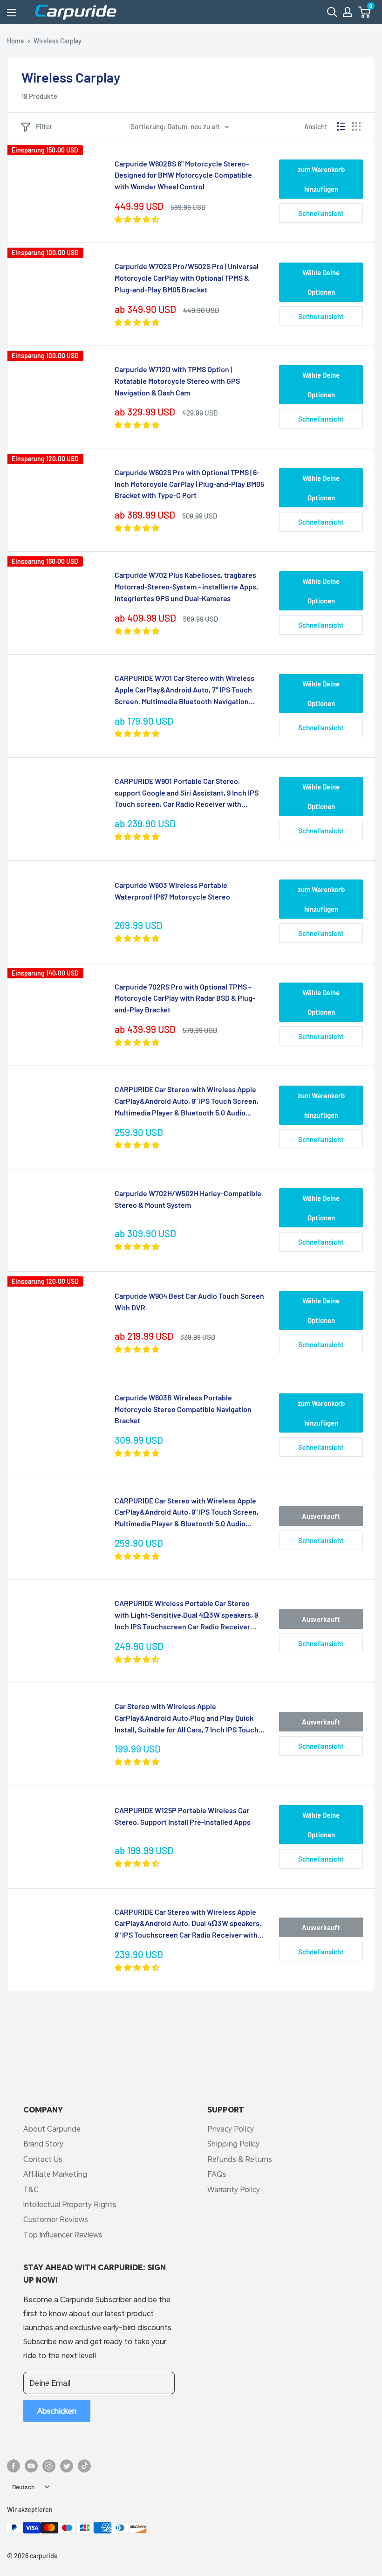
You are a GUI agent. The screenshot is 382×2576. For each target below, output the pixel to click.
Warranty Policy (234, 2189)
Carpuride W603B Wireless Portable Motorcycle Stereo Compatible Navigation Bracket (183, 1409)
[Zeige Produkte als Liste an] (341, 126)
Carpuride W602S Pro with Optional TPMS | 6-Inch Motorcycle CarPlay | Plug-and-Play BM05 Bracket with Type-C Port (189, 484)
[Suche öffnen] (332, 12)
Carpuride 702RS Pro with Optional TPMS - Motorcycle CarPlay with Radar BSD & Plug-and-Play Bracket (185, 998)
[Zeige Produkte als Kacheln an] (356, 126)
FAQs (217, 2174)
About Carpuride (52, 2129)
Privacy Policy (231, 2129)
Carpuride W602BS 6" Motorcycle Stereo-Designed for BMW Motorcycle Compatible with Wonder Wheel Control (183, 175)
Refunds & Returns (240, 2159)
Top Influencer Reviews (63, 2234)
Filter (44, 126)
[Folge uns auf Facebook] (14, 2466)
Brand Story (43, 2143)
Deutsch (23, 2487)
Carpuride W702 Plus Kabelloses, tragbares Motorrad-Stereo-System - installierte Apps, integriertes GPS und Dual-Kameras (186, 586)
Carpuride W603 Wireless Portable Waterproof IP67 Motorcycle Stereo (172, 891)
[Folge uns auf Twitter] (67, 2466)
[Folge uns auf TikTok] (84, 2466)
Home (16, 41)
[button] (364, 12)
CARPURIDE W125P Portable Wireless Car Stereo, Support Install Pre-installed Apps (183, 1816)
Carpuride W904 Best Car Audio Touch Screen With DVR (189, 1302)
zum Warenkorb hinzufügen (321, 179)
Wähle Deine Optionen (321, 282)
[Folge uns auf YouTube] (31, 2466)
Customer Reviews (56, 2219)
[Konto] (348, 12)
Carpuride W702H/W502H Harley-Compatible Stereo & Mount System (188, 1199)
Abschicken (57, 2411)
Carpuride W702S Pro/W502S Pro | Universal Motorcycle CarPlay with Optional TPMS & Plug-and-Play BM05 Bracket (187, 278)
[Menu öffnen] (12, 13)
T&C (31, 2189)
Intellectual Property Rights (70, 2204)
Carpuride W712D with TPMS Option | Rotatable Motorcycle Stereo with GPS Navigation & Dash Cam (177, 381)
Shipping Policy (233, 2143)
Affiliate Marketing (55, 2174)
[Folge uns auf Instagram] (49, 2466)
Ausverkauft (321, 1516)
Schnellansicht (321, 213)
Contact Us (43, 2159)
